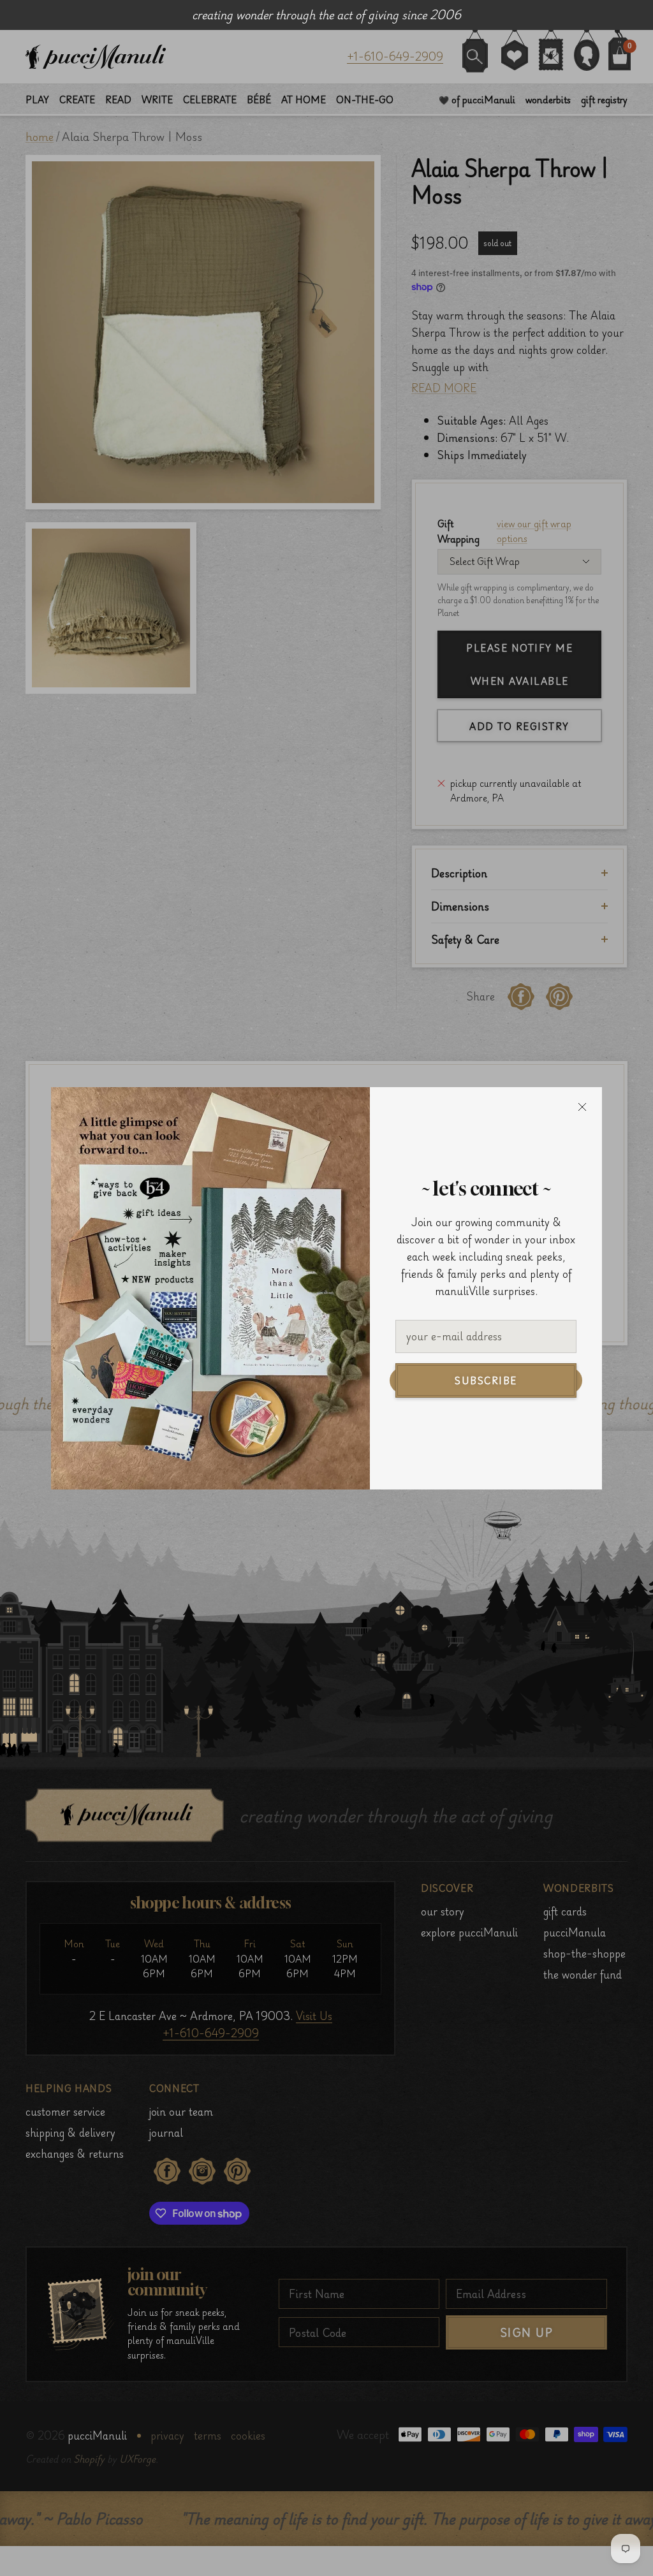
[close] (582, 1107)
